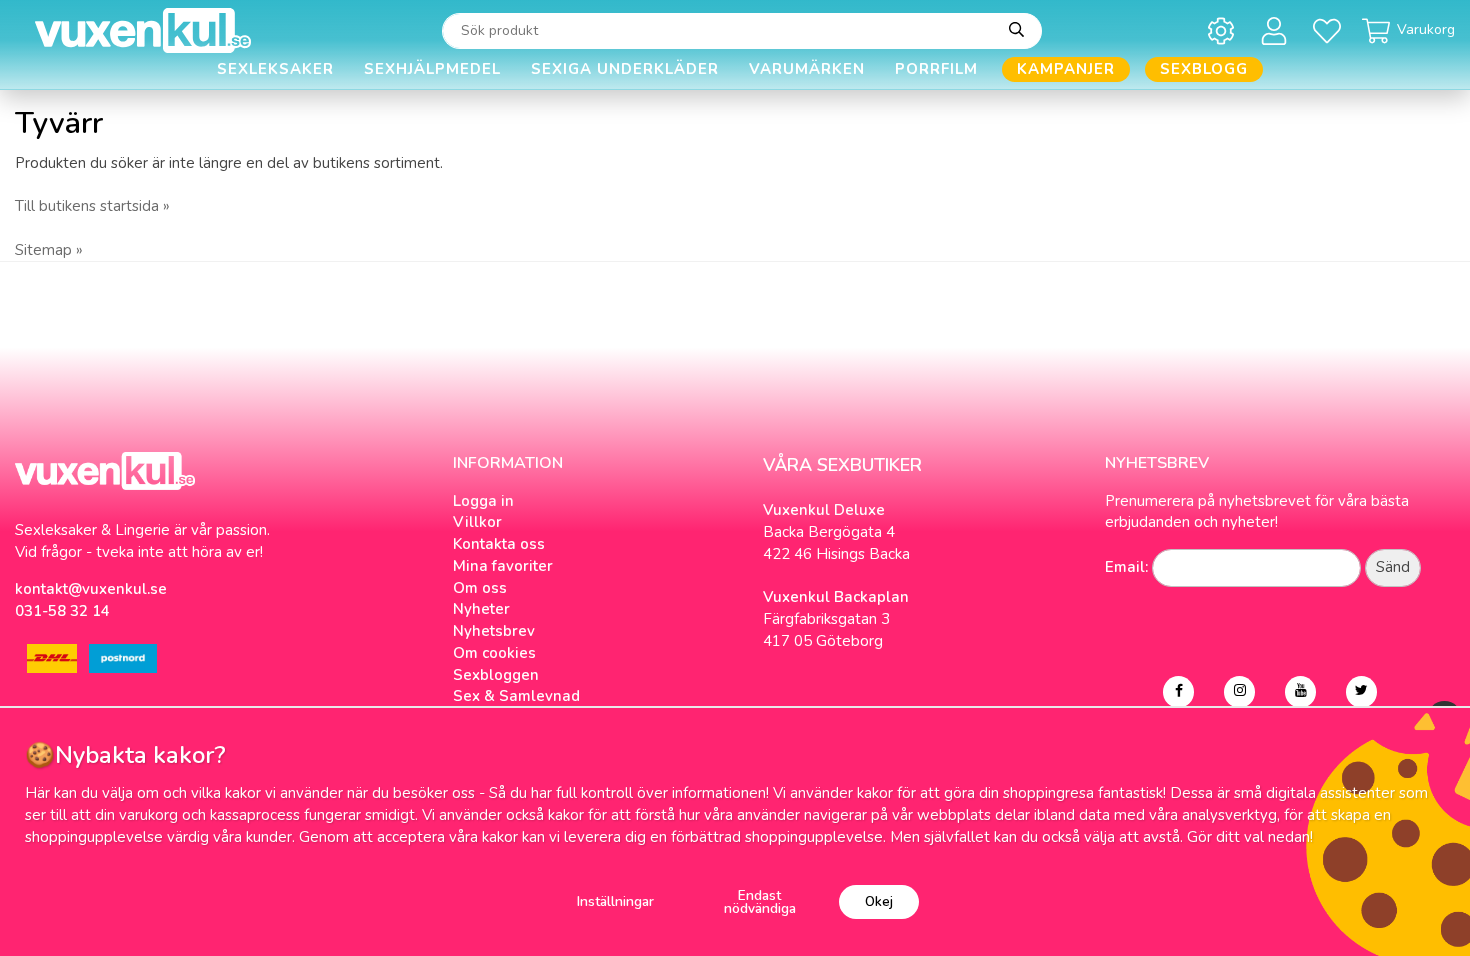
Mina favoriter (503, 566)
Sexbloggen (496, 675)
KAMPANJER (1066, 69)
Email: (1126, 567)
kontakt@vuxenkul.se (91, 589)
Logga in (483, 501)
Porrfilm (936, 69)
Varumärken (807, 69)
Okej (879, 901)
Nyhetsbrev (494, 631)
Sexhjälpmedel (432, 69)
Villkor (477, 522)
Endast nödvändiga (760, 902)
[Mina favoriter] (1330, 30)
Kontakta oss (499, 544)
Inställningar (615, 901)
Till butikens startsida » (92, 206)
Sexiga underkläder (625, 69)
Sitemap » (49, 250)
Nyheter (481, 609)
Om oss (480, 588)
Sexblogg (1204, 69)
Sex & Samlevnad (516, 696)
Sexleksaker (275, 69)
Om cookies (494, 653)
